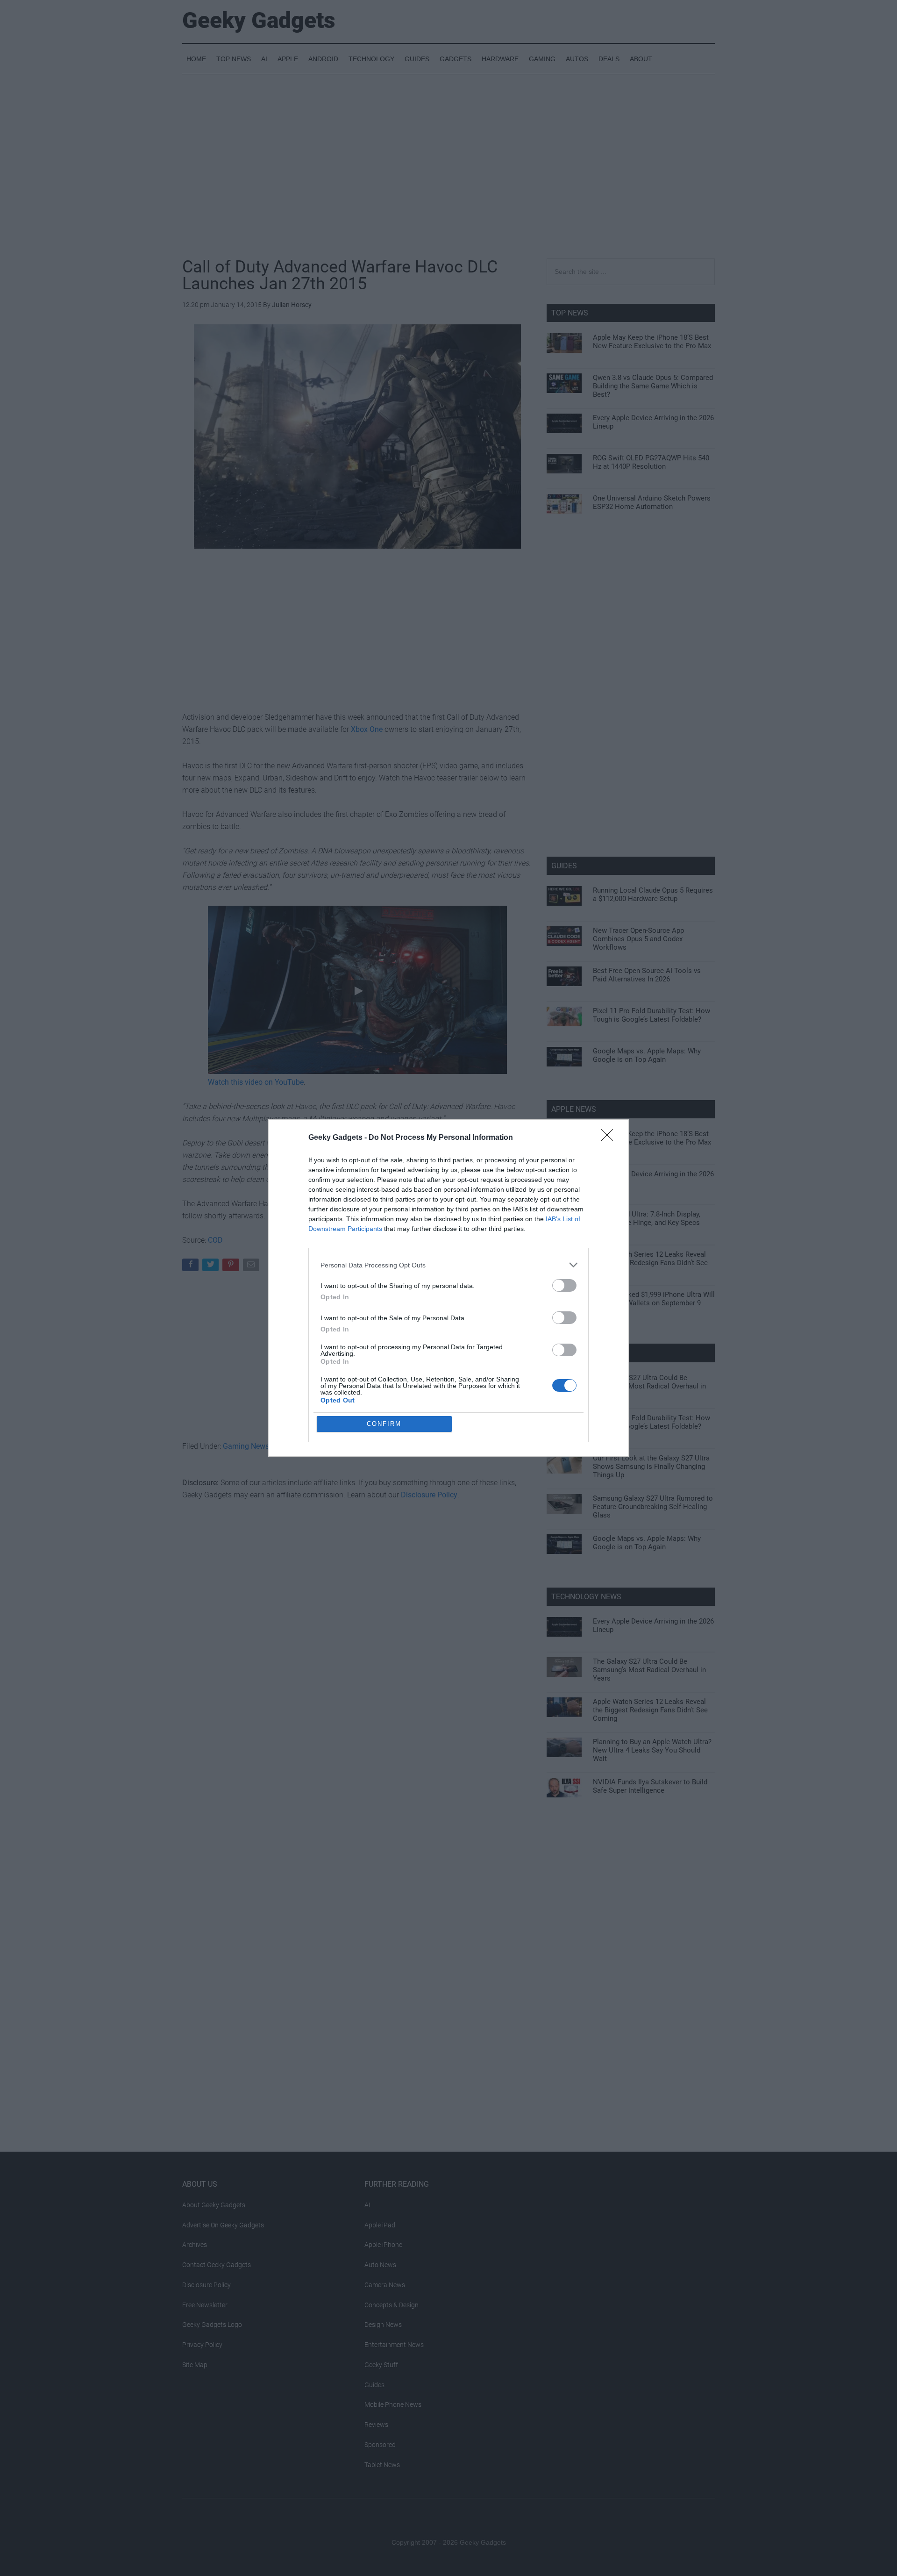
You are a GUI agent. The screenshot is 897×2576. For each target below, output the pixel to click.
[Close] (610, 1138)
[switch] (564, 1285)
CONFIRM (384, 1424)
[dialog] (448, 1288)
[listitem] (448, 1265)
